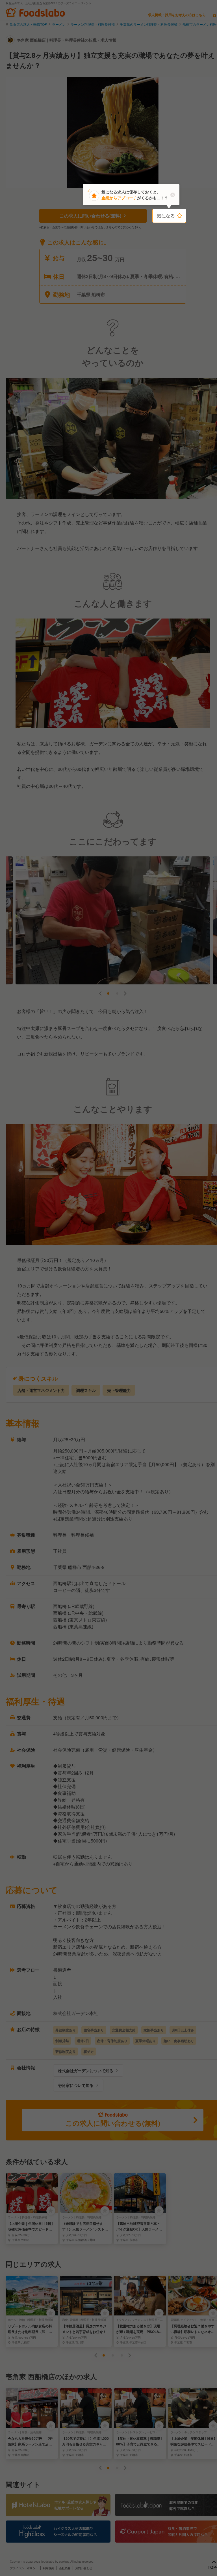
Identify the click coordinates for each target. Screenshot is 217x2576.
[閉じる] (173, 195)
